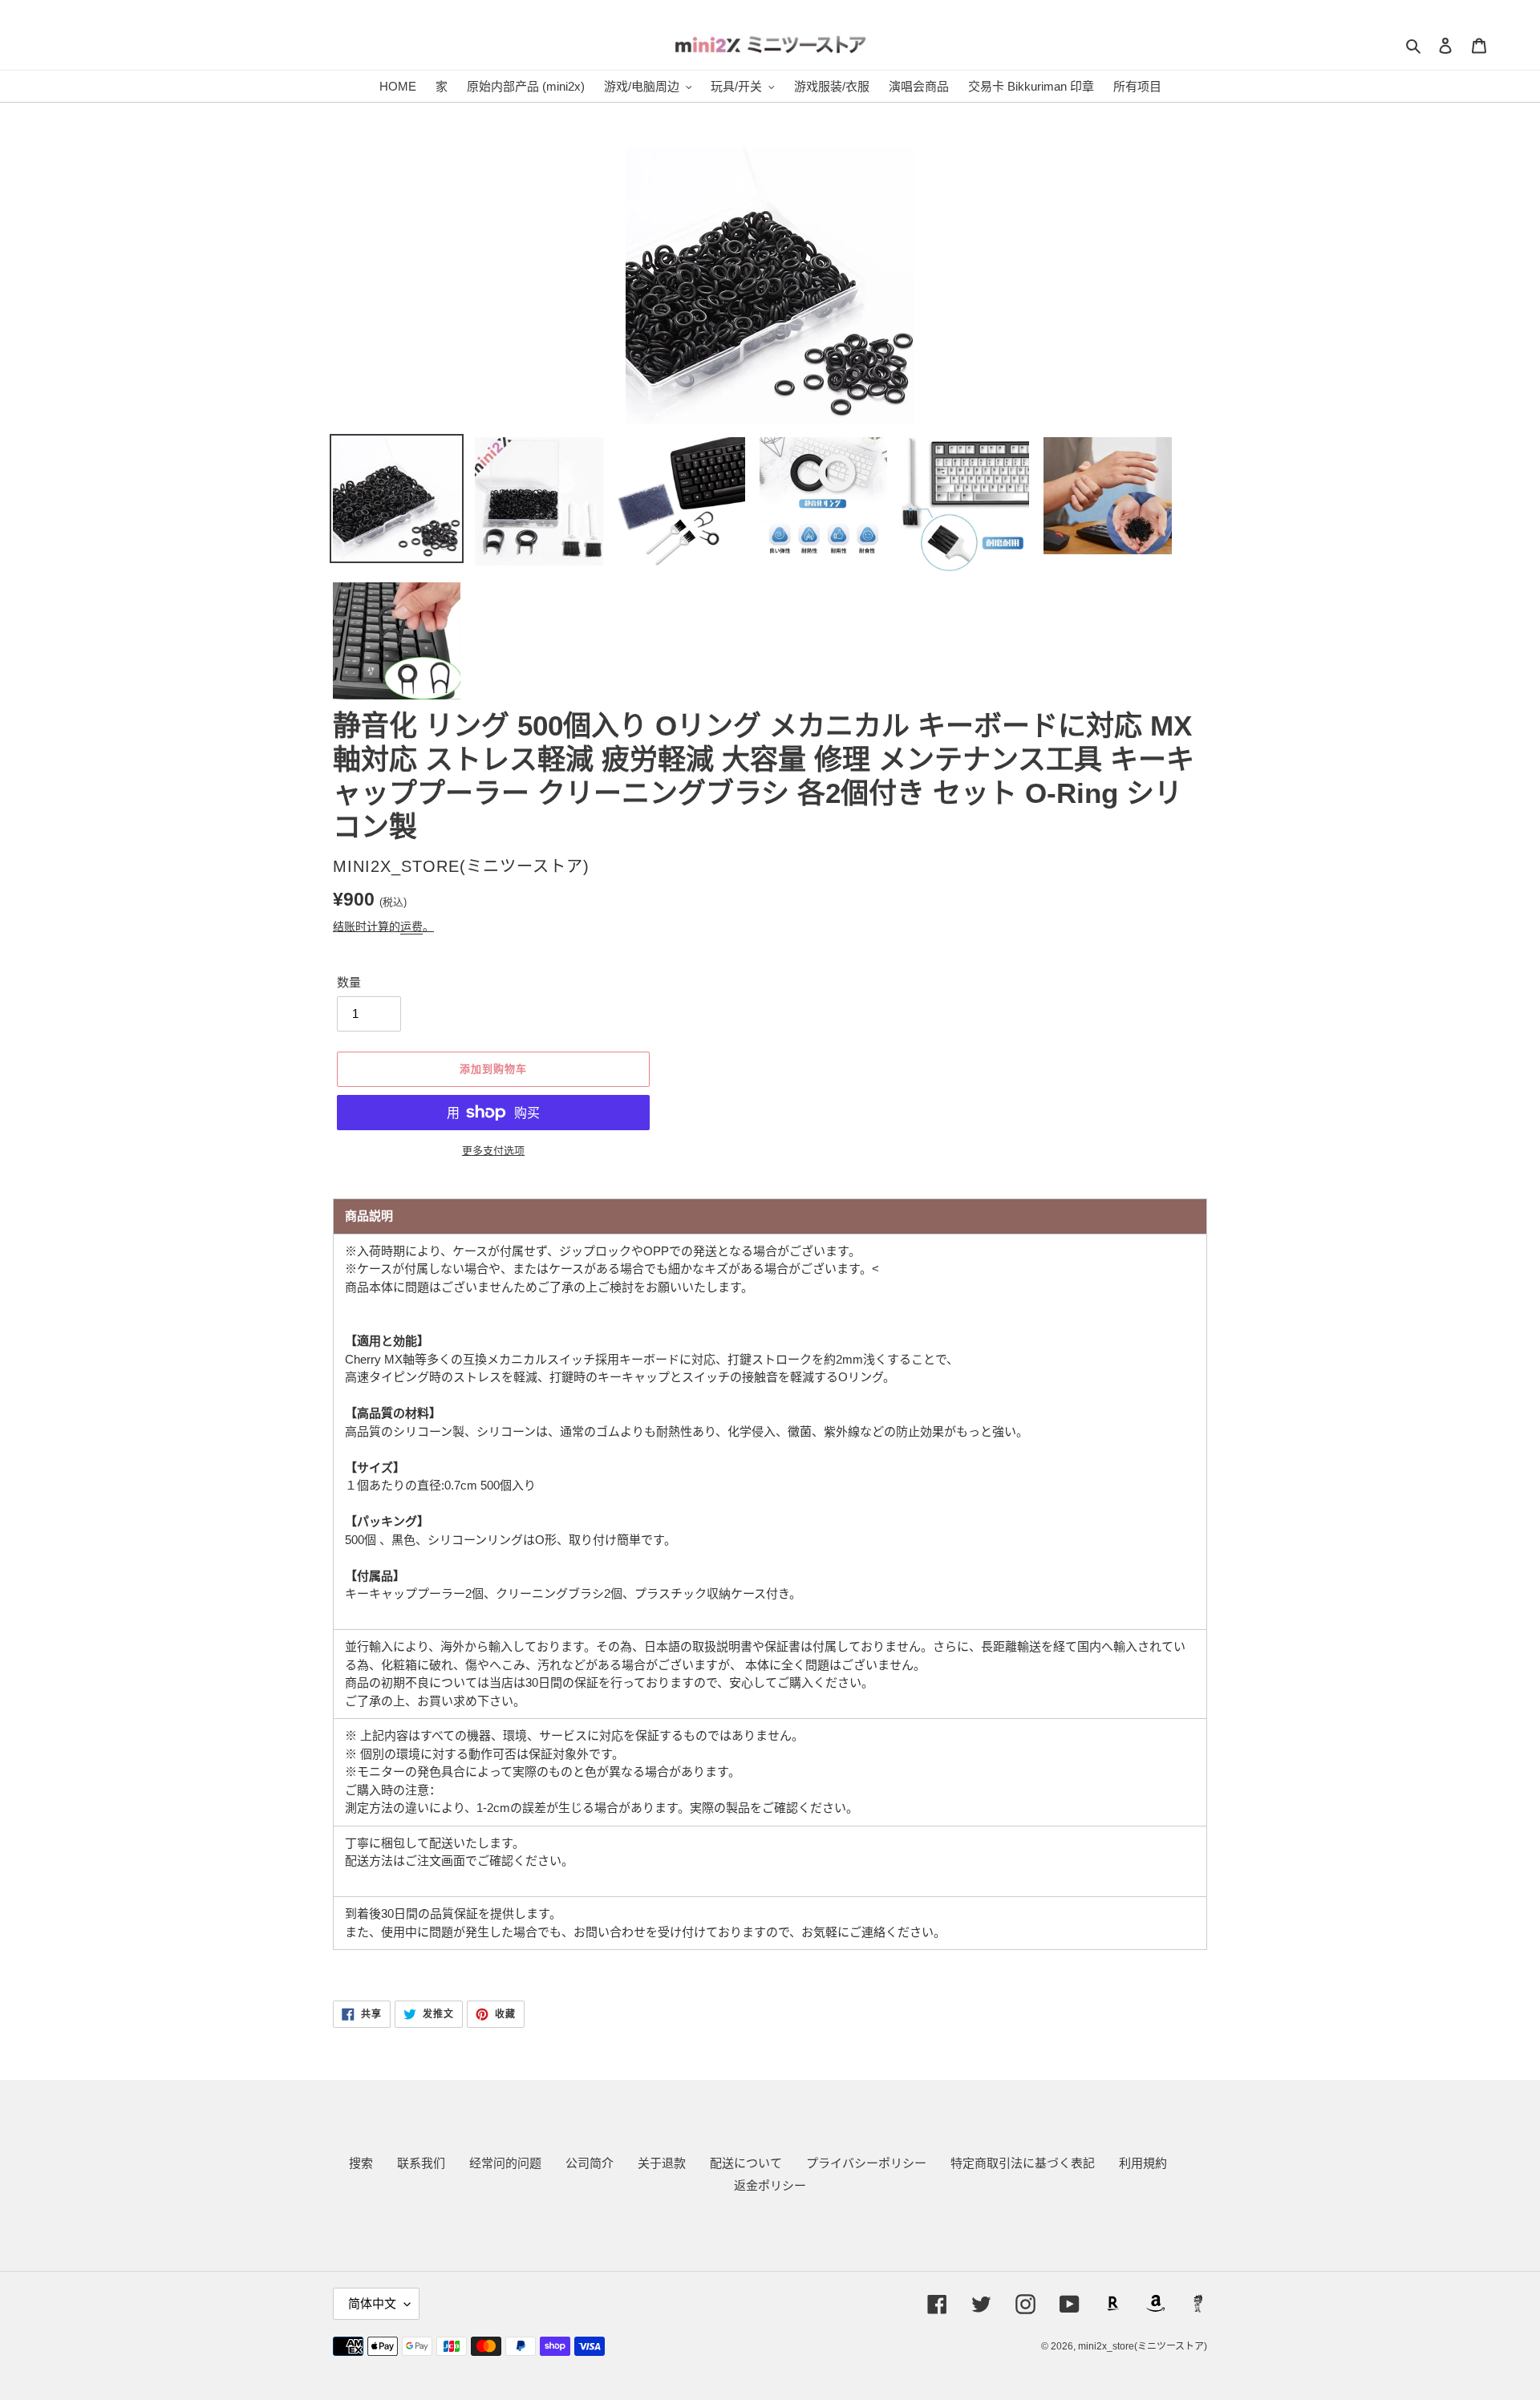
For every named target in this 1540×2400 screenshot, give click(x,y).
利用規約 (1143, 2163)
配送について (746, 2163)
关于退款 (662, 2163)
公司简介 (590, 2163)
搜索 (361, 2163)
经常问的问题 (505, 2163)
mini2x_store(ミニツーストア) (1143, 2346)
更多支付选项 (493, 1151)
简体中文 (372, 2303)
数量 (349, 982)
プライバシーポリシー (866, 2163)
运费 (411, 926)
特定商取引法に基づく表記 (1023, 2163)
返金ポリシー (770, 2185)
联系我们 (421, 2163)
